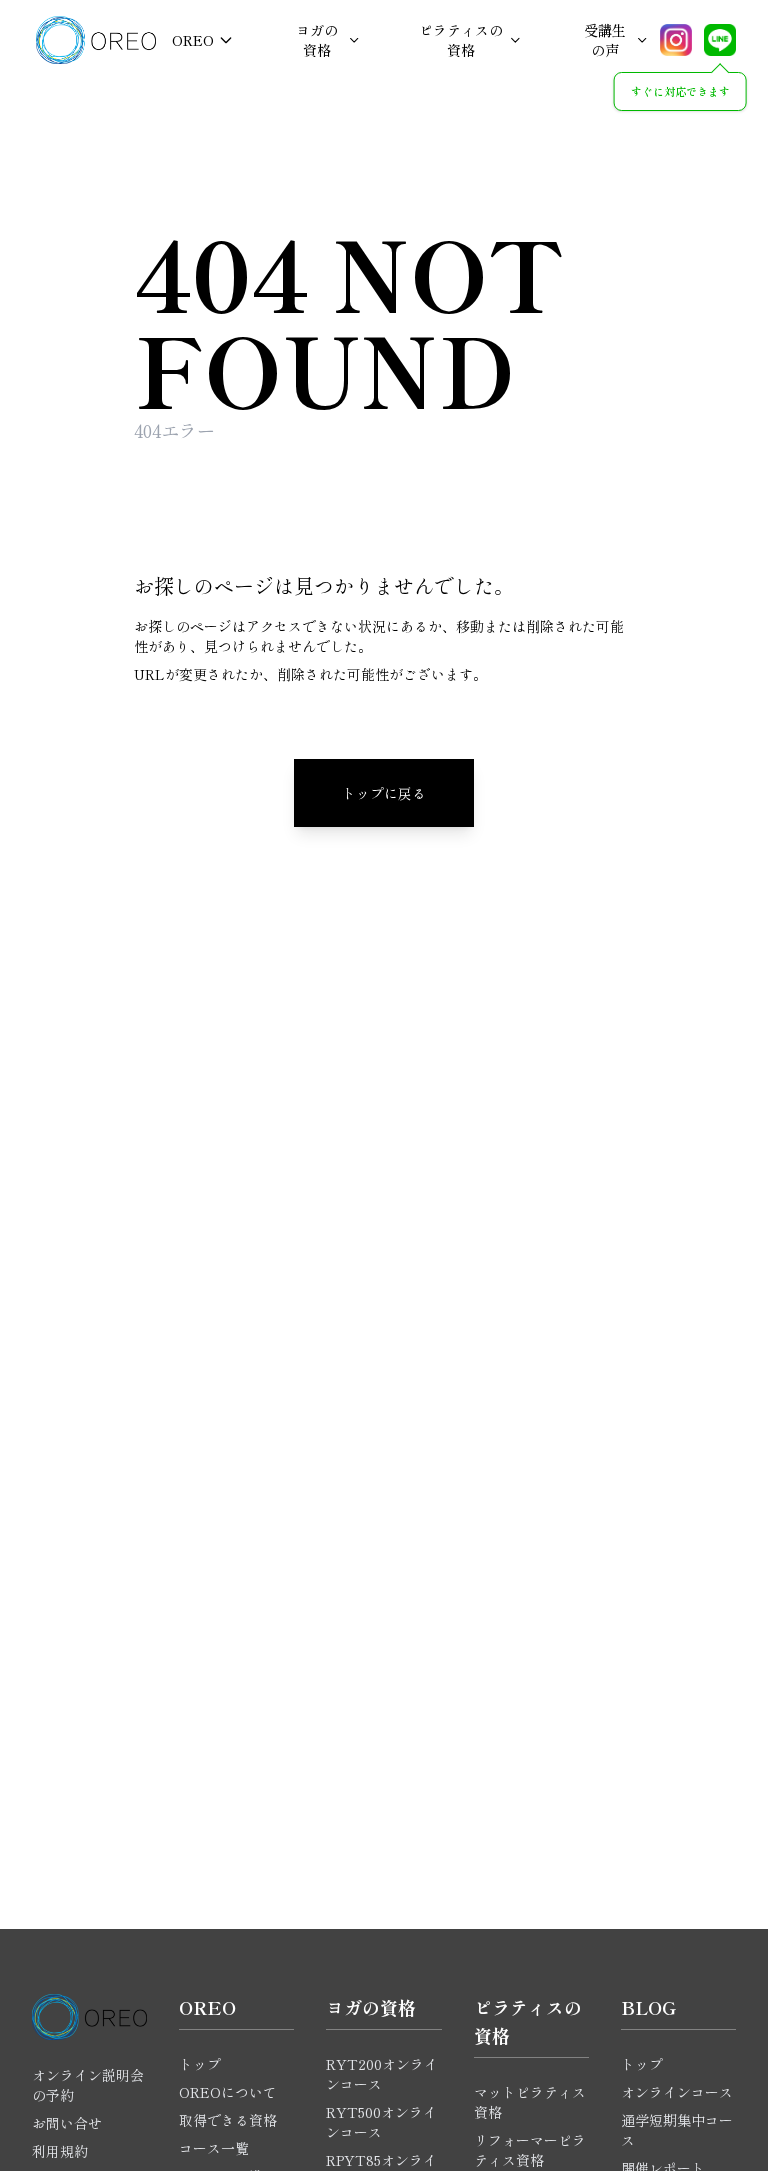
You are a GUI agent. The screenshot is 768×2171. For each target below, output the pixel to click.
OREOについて (228, 2092)
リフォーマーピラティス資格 (530, 2150)
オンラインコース (677, 2092)
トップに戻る (384, 793)
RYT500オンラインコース (381, 2122)
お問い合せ (67, 2123)
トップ (200, 2064)
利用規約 (60, 2151)
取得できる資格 (228, 2120)
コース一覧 (214, 2148)
